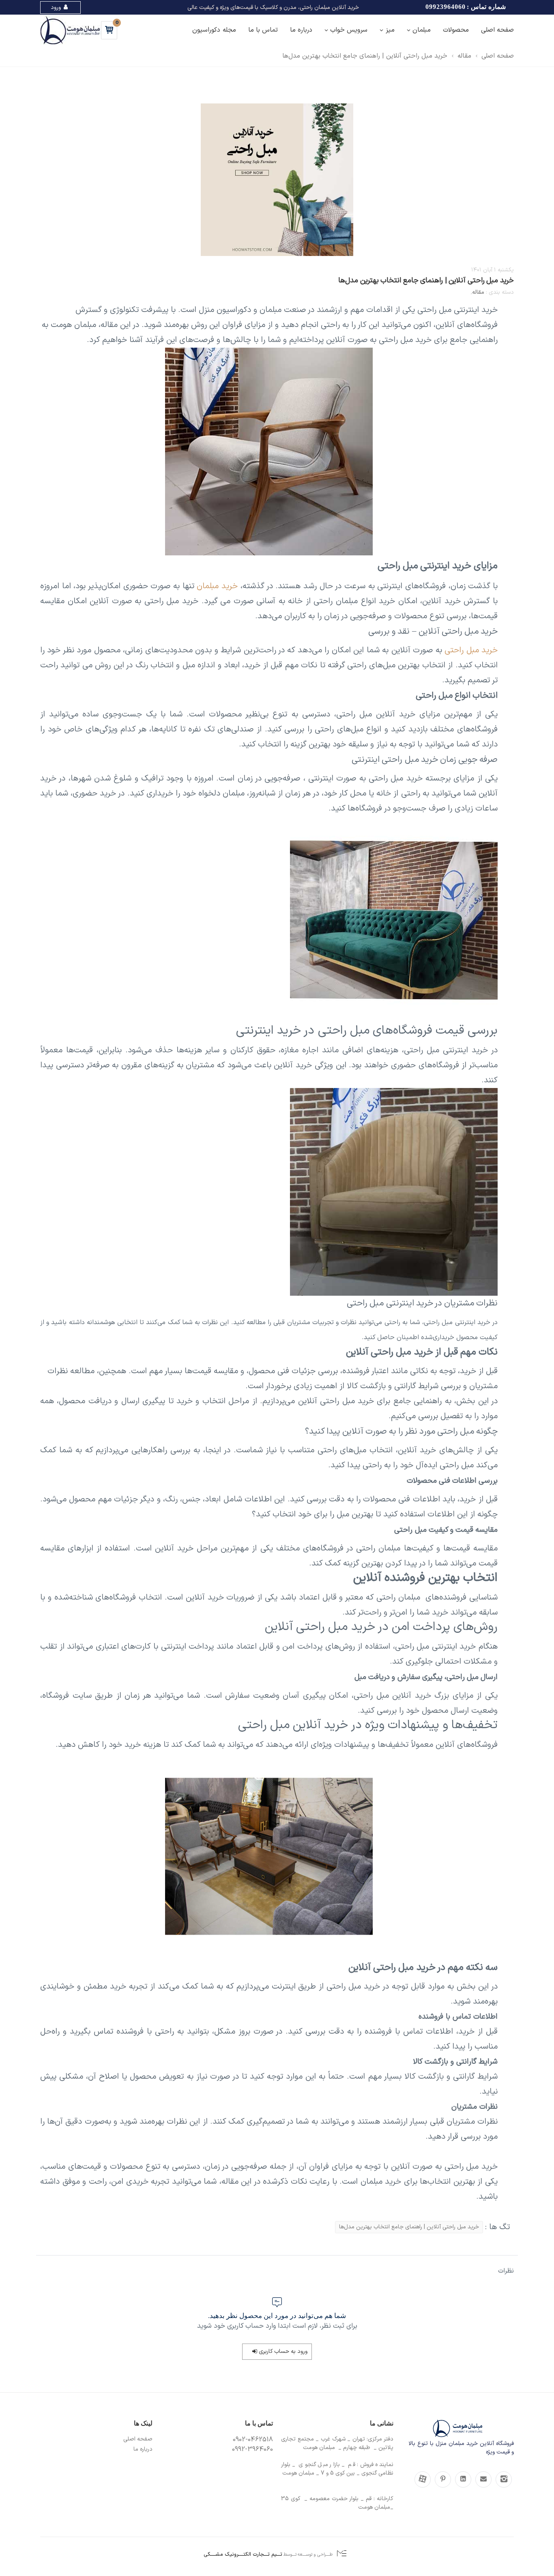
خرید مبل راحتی (471, 650)
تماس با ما (263, 30)
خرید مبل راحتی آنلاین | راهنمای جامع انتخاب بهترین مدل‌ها (365, 56)
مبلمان (422, 30)
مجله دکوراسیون (214, 30)
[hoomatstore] (504, 2479)
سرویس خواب (349, 30)
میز (390, 30)
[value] (483, 2479)
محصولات (456, 30)
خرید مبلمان (217, 586)
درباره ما (301, 30)
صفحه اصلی (497, 30)
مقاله (464, 56)
